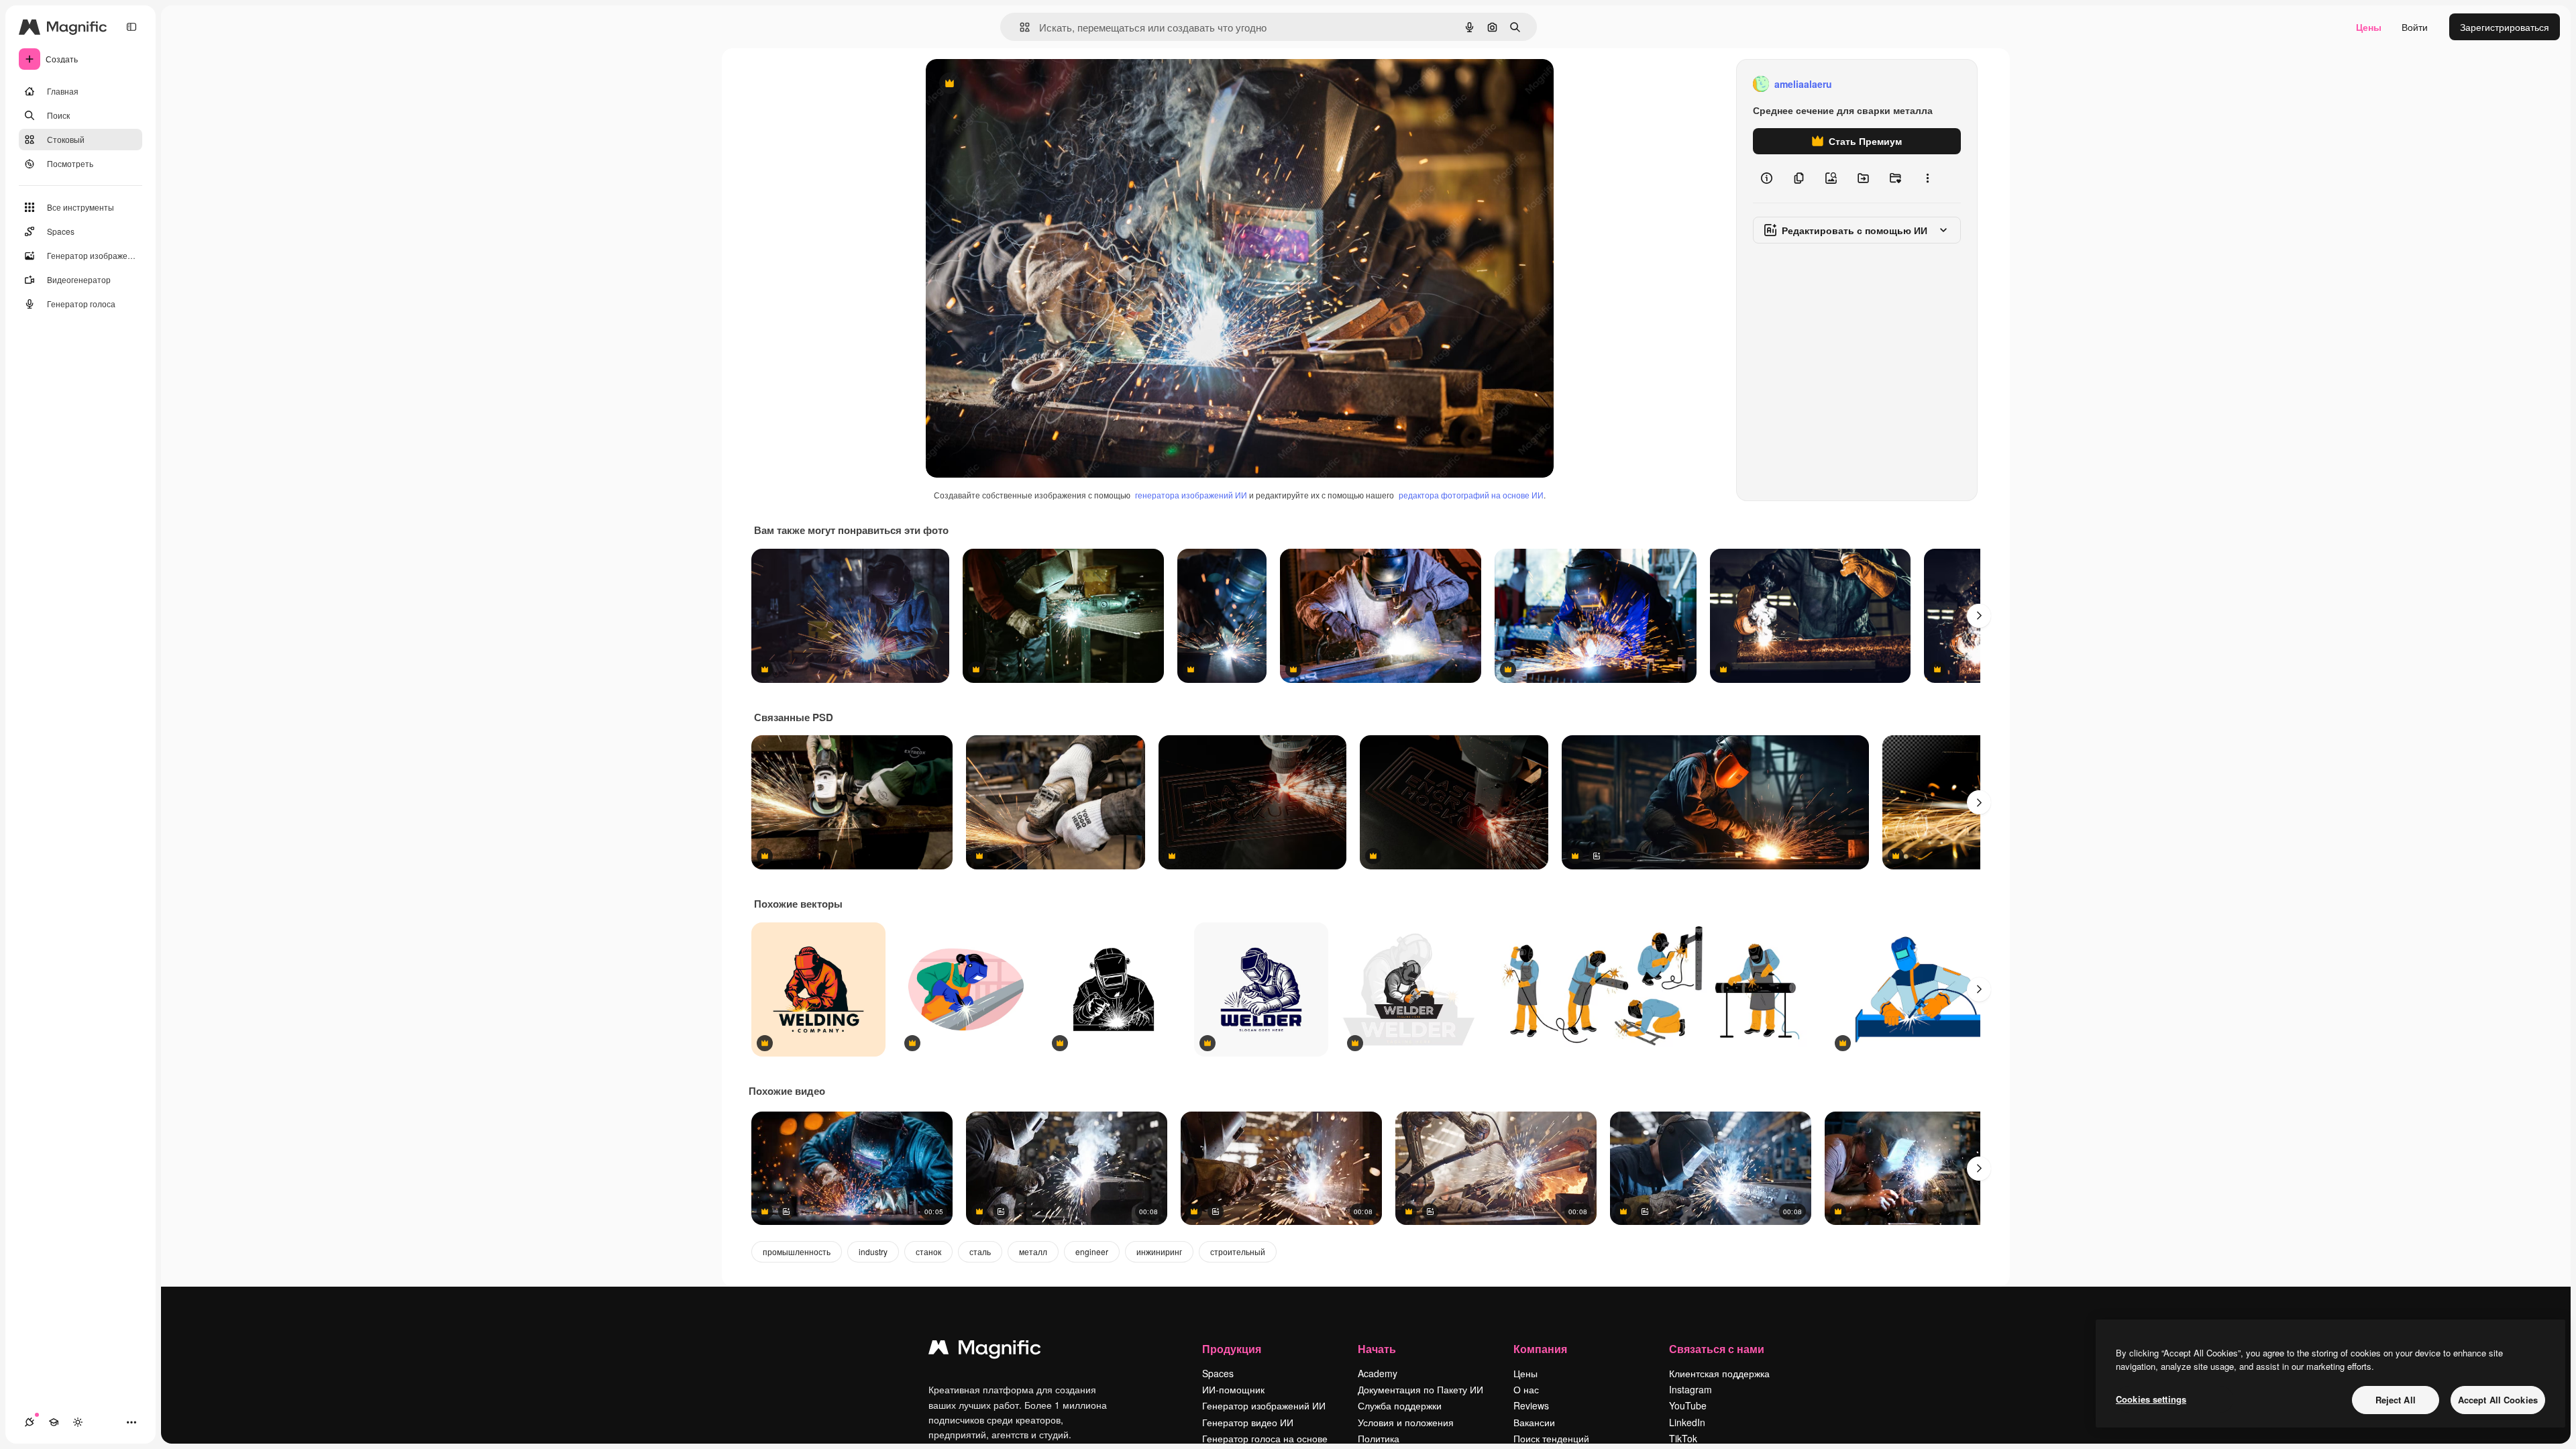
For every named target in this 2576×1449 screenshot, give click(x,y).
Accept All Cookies (2498, 1400)
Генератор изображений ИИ (1264, 1405)
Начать (1377, 1349)
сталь (980, 1251)
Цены (2369, 27)
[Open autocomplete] (1019, 27)
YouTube (1688, 1405)
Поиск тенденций (1551, 1438)
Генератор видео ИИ (1248, 1422)
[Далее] (1979, 616)
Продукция (1232, 1349)
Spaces (1218, 1373)
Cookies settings (2151, 1399)
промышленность (797, 1251)
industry (873, 1251)
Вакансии (1534, 1422)
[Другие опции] (1927, 178)
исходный (1016, 84)
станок (928, 1251)
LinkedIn (1687, 1422)
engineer (1092, 1251)
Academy (1378, 1373)
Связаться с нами (1717, 1349)
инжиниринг (1159, 1251)
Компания (1540, 1349)
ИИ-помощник (1233, 1389)
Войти (2415, 27)
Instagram (1690, 1389)
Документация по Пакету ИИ (1420, 1389)
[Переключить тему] (78, 1422)
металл (1033, 1251)
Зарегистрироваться (2505, 27)
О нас (1526, 1389)
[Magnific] (985, 1350)
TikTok (1683, 1438)
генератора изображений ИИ (1191, 495)
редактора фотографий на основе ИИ (1471, 495)
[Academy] (54, 1422)
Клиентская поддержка (1719, 1373)
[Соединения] (30, 1422)
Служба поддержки (1400, 1405)
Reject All (2396, 1400)
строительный (1238, 1251)
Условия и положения (1406, 1422)
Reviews (1531, 1405)
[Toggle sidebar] (131, 27)
